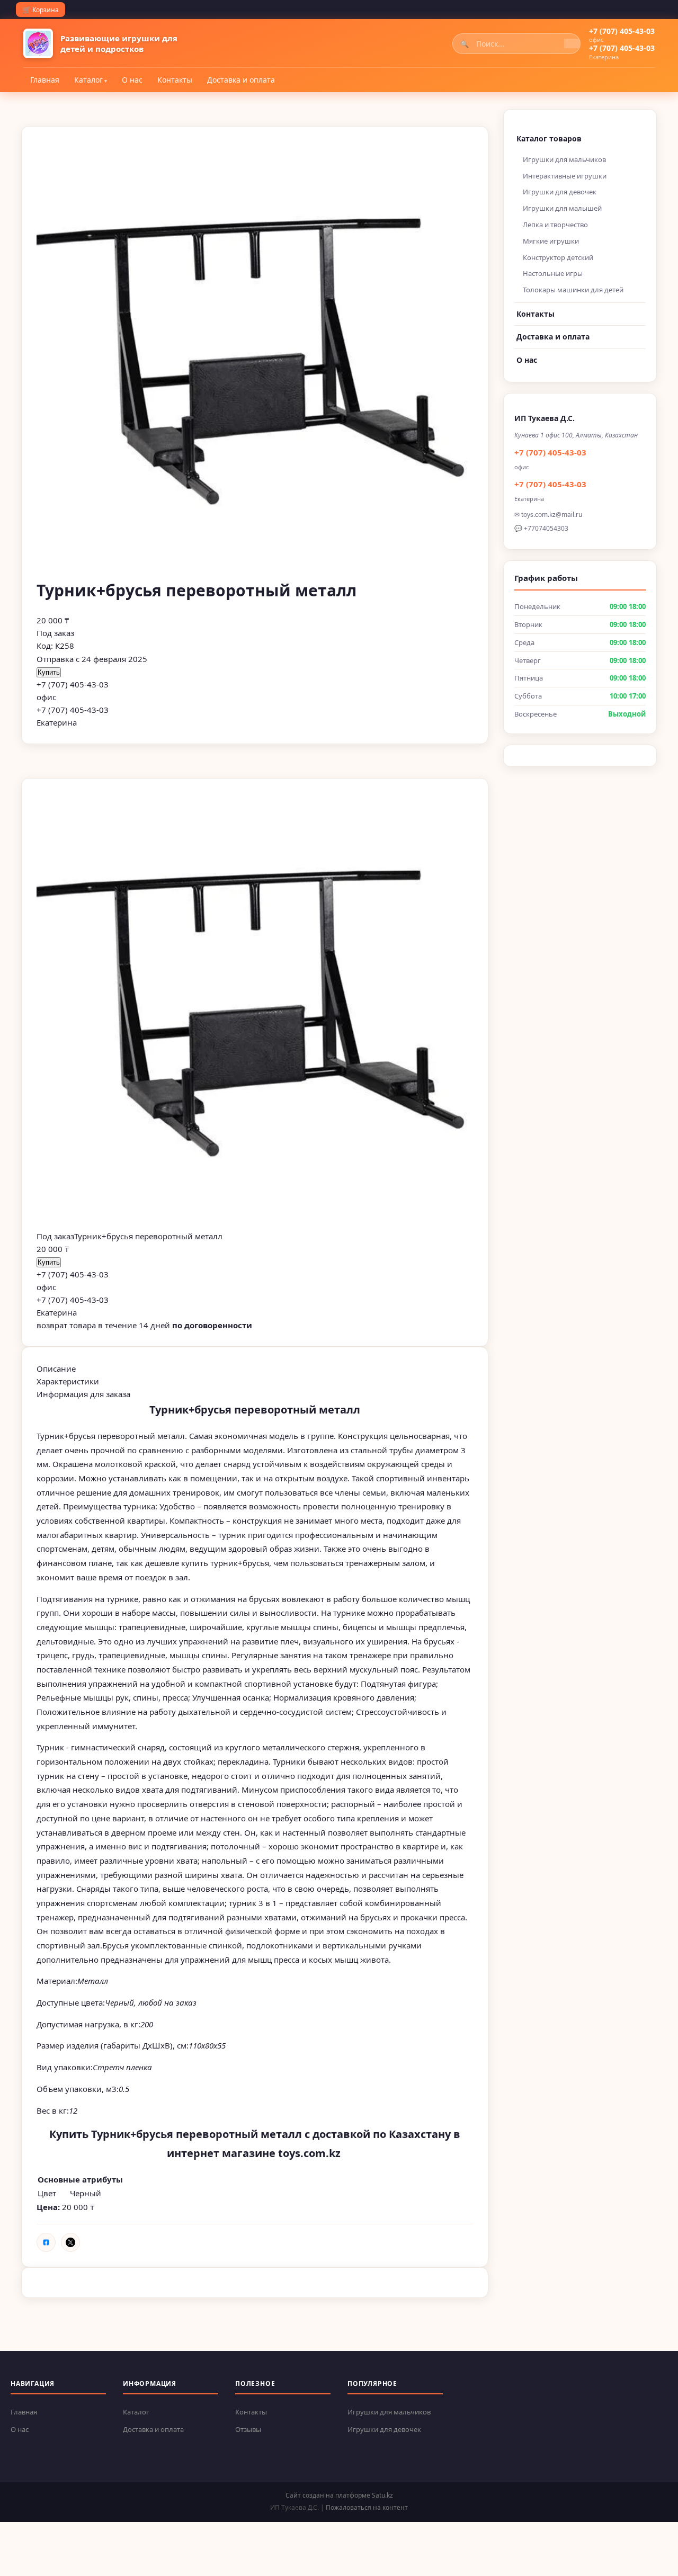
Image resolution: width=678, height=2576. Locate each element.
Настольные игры (553, 273)
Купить (49, 672)
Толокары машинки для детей (573, 290)
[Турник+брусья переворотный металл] (255, 1012)
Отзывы (248, 2429)
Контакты (175, 80)
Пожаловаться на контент (367, 2507)
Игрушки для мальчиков (564, 159)
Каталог (88, 80)
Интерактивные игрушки (565, 176)
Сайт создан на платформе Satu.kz (339, 2495)
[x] (70, 2242)
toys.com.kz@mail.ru (552, 515)
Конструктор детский (558, 257)
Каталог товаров (549, 138)
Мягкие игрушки (551, 241)
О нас (132, 80)
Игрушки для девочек (560, 192)
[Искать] (572, 43)
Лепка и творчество (555, 225)
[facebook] (46, 2242)
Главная (45, 80)
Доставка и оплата (241, 80)
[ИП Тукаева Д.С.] (38, 43)
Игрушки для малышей (562, 208)
